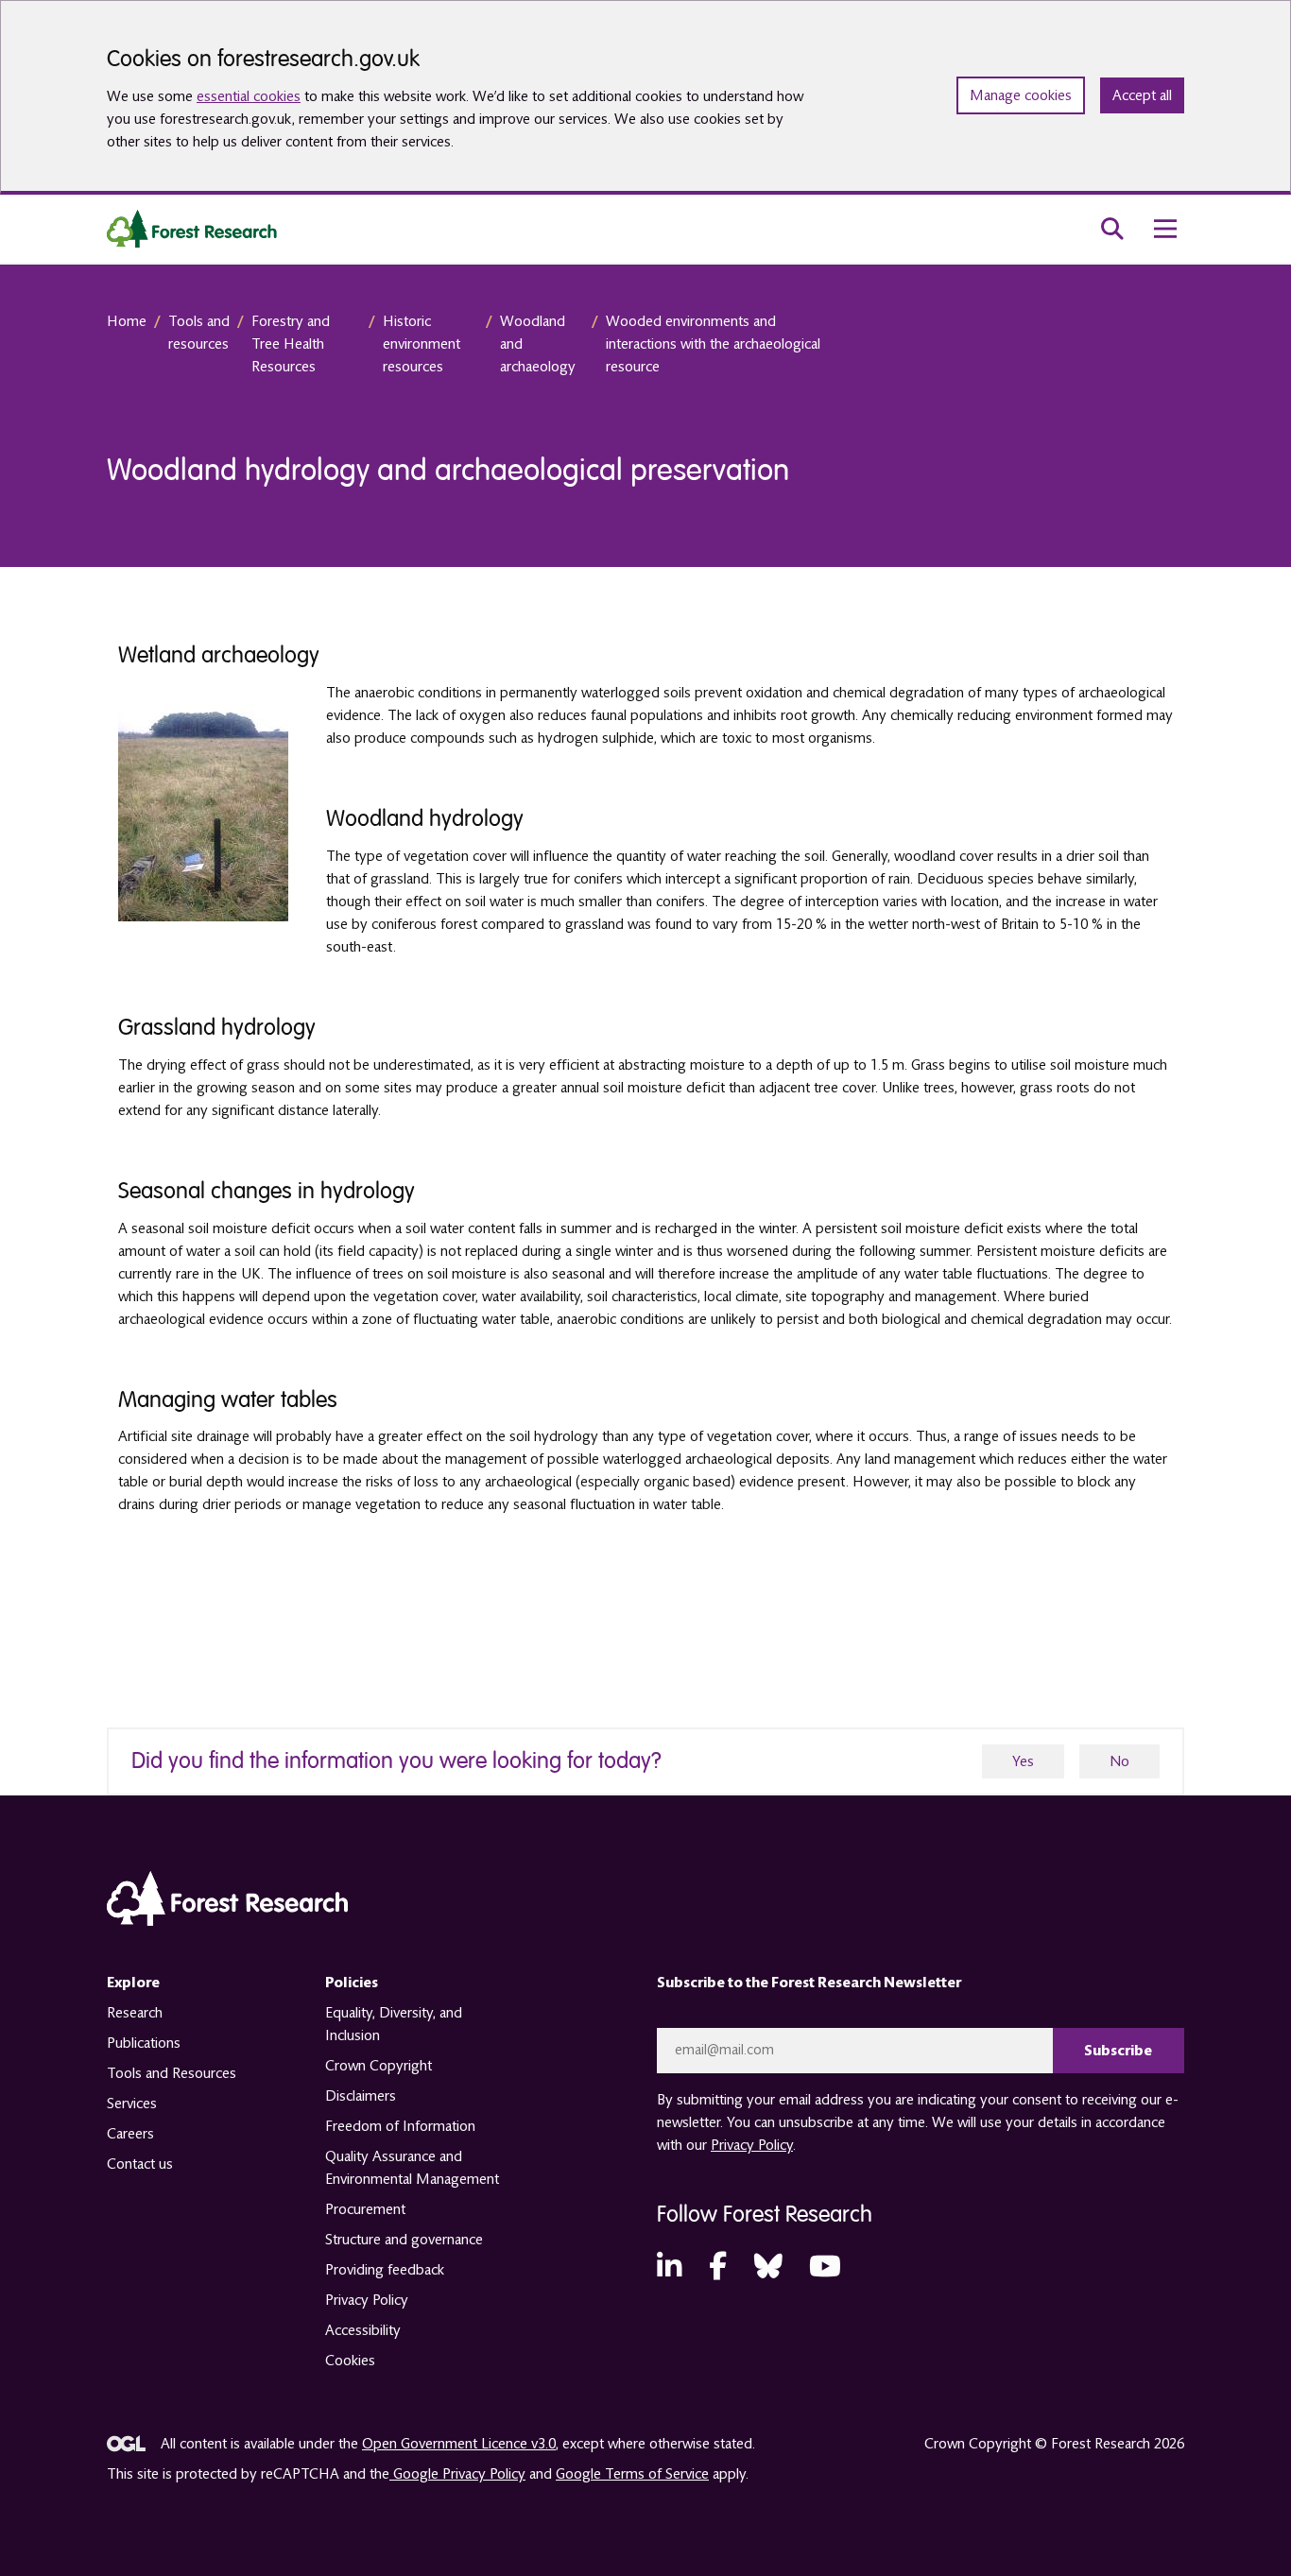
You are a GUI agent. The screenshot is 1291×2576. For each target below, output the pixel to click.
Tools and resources (199, 333)
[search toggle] (1112, 229)
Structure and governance (404, 2240)
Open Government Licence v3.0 (459, 2444)
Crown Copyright (379, 2066)
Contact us (140, 2164)
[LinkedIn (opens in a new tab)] (669, 2267)
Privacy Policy (367, 2300)
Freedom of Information (400, 2126)
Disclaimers (361, 2096)
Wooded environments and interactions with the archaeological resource (713, 344)
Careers (130, 2134)
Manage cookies (1021, 95)
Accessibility (363, 2330)
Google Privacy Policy (457, 2474)
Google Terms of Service (632, 2474)
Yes (1023, 1761)
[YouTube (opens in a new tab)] (825, 2267)
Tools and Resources (172, 2073)
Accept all (1142, 95)
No (1119, 1761)
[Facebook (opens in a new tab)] (718, 2267)
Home (127, 321)
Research (135, 2013)
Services (132, 2104)
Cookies (350, 2361)
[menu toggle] (1165, 229)
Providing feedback (385, 2270)
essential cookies (249, 96)
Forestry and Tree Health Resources (291, 344)
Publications (144, 2043)
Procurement (365, 2209)
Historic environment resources (422, 344)
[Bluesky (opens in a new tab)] (768, 2267)
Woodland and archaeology (538, 344)
